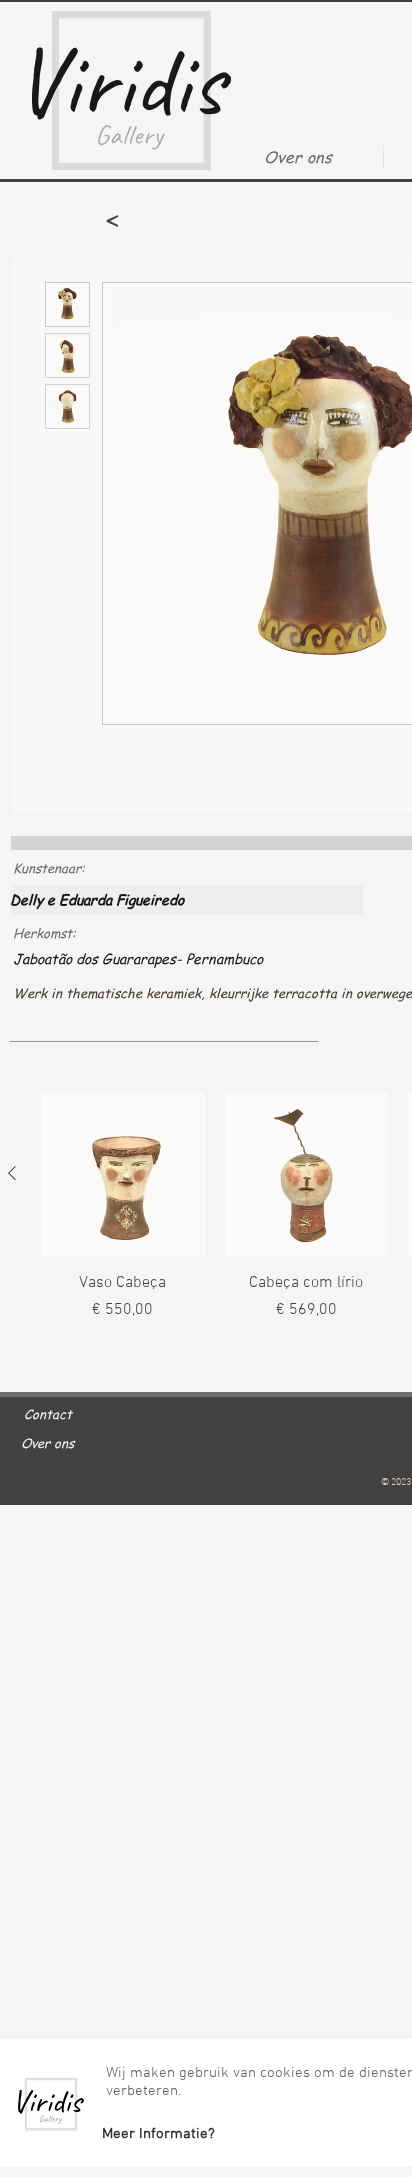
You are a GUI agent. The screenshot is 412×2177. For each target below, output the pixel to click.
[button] (158, 2134)
